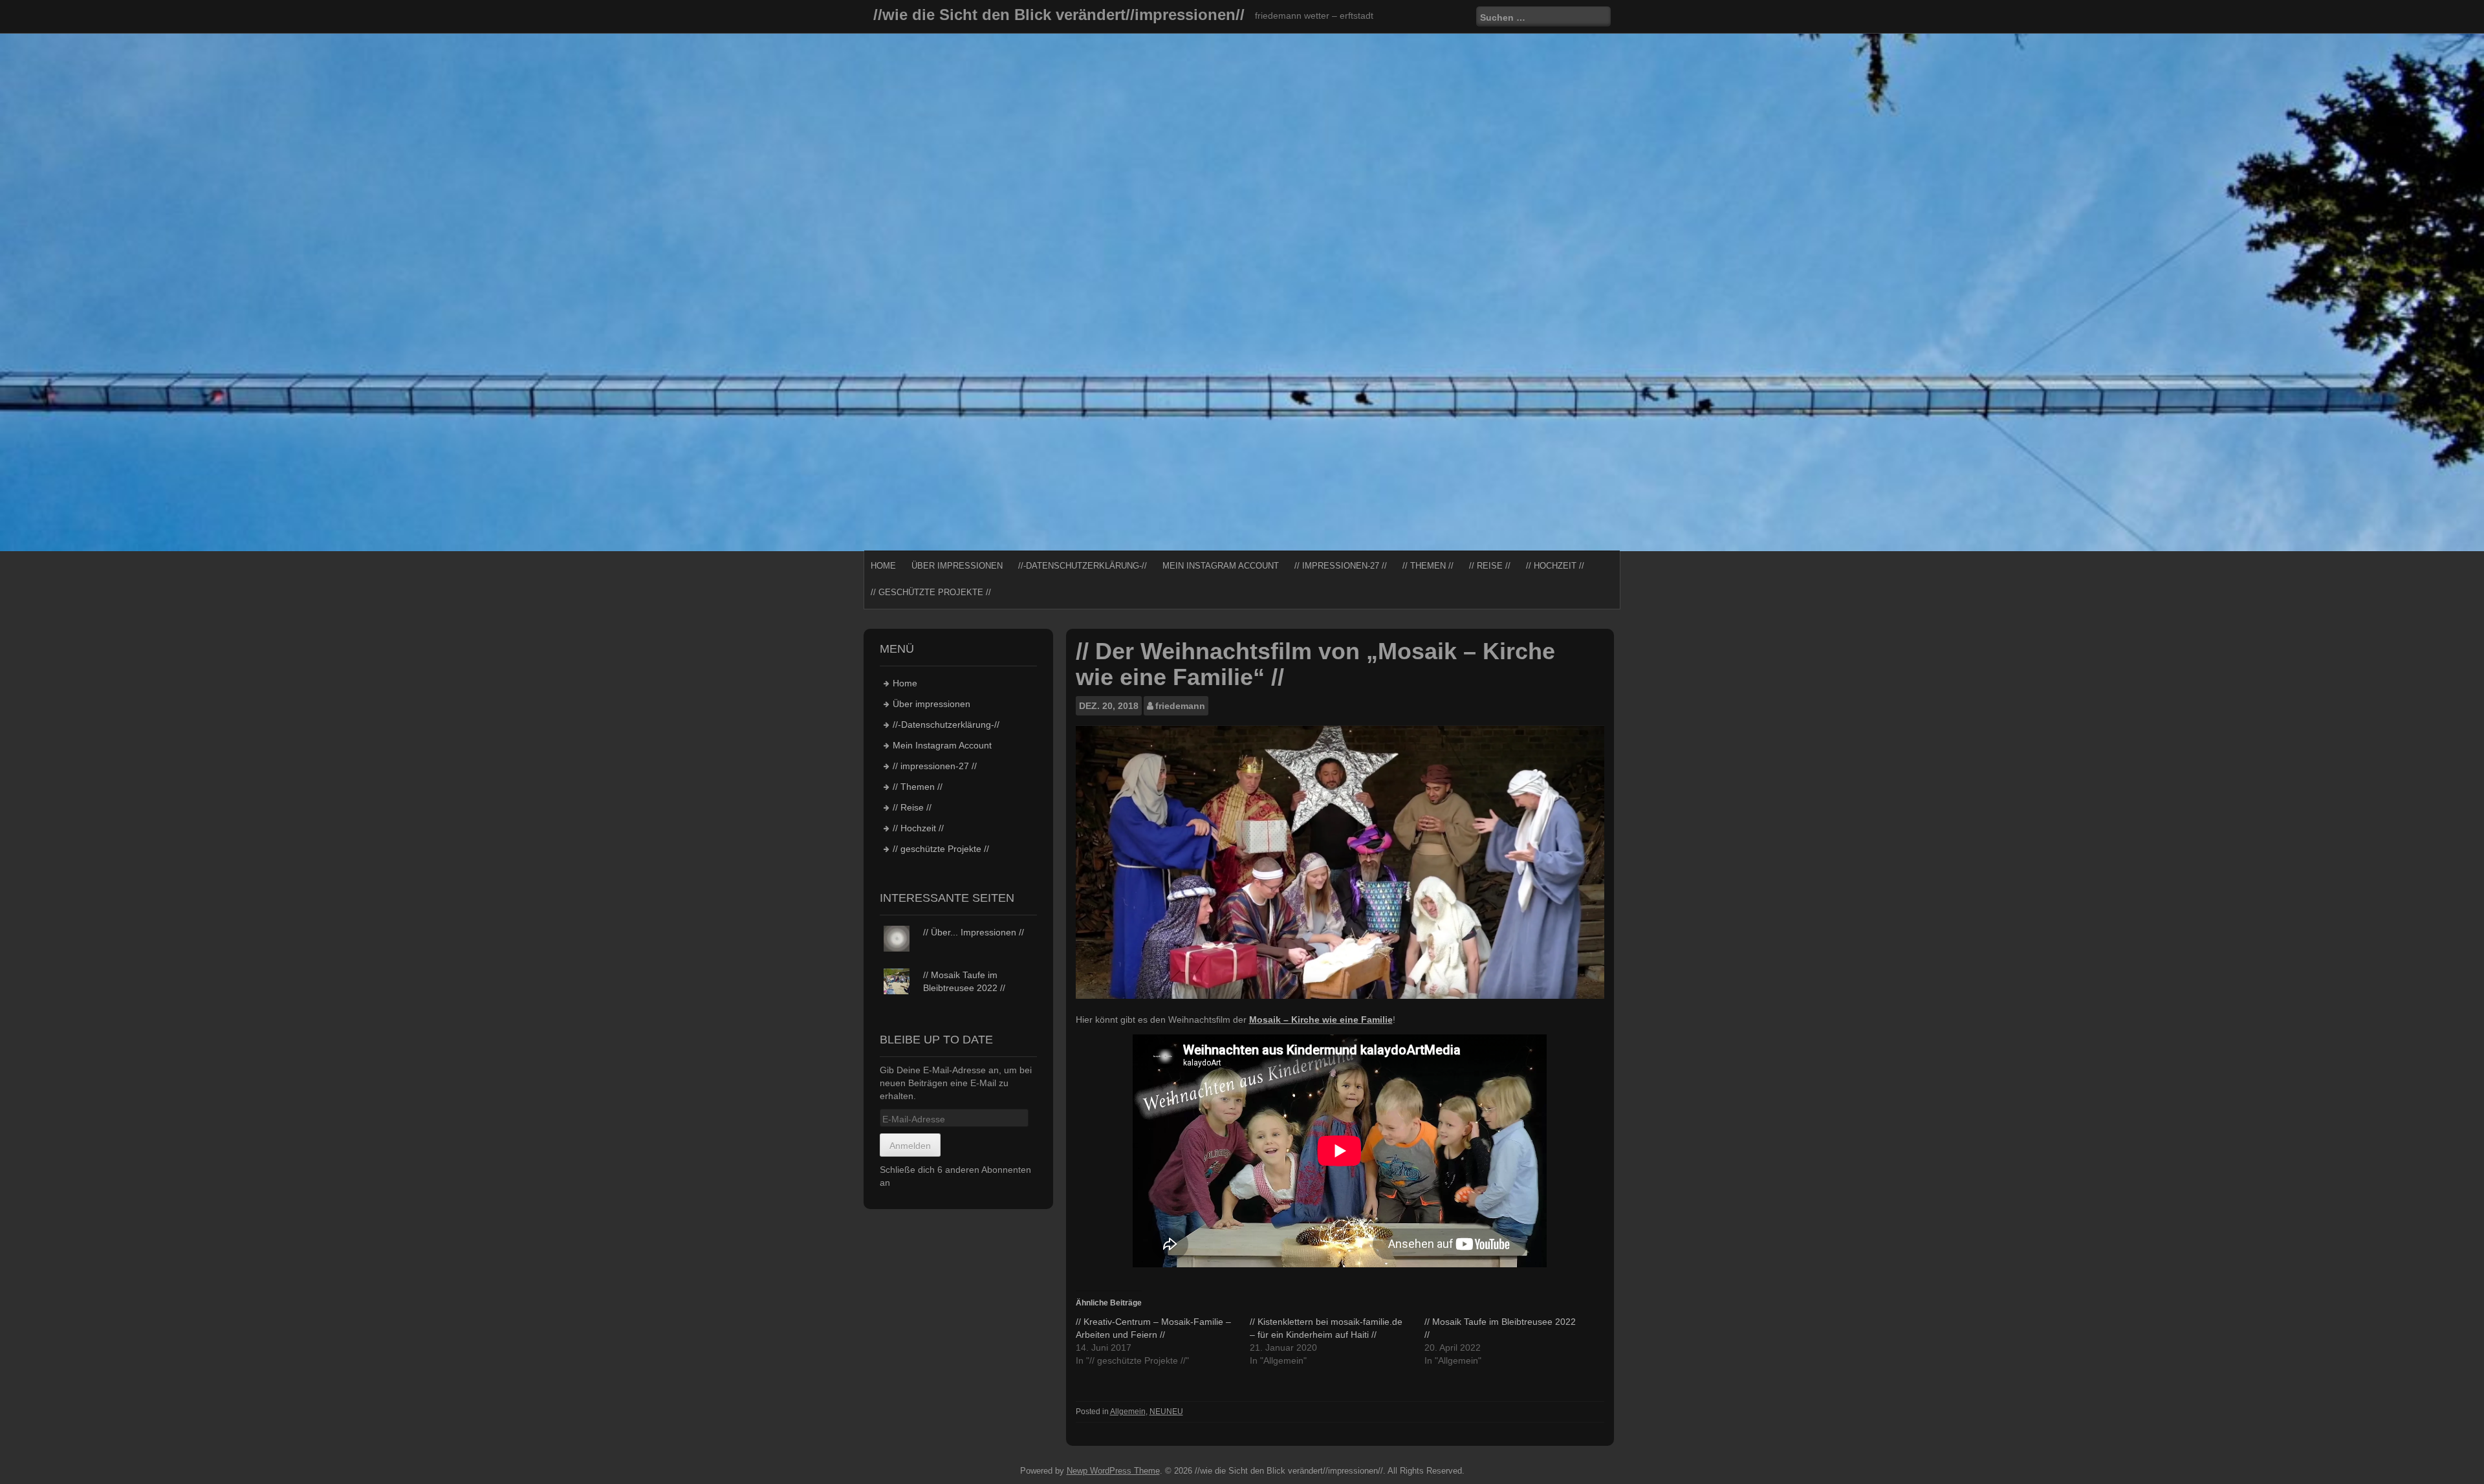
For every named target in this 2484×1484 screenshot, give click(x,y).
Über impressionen (957, 566)
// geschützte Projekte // (931, 592)
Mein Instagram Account (1221, 566)
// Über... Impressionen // (974, 932)
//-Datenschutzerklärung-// (1083, 566)
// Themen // (1428, 566)
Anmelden (910, 1146)
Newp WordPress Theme (1113, 1471)
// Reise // (1490, 566)
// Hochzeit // (1555, 566)
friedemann (1180, 706)
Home (883, 566)
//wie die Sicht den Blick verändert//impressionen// (1059, 15)
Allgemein (1128, 1412)
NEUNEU (1166, 1412)
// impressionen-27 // (1341, 566)
